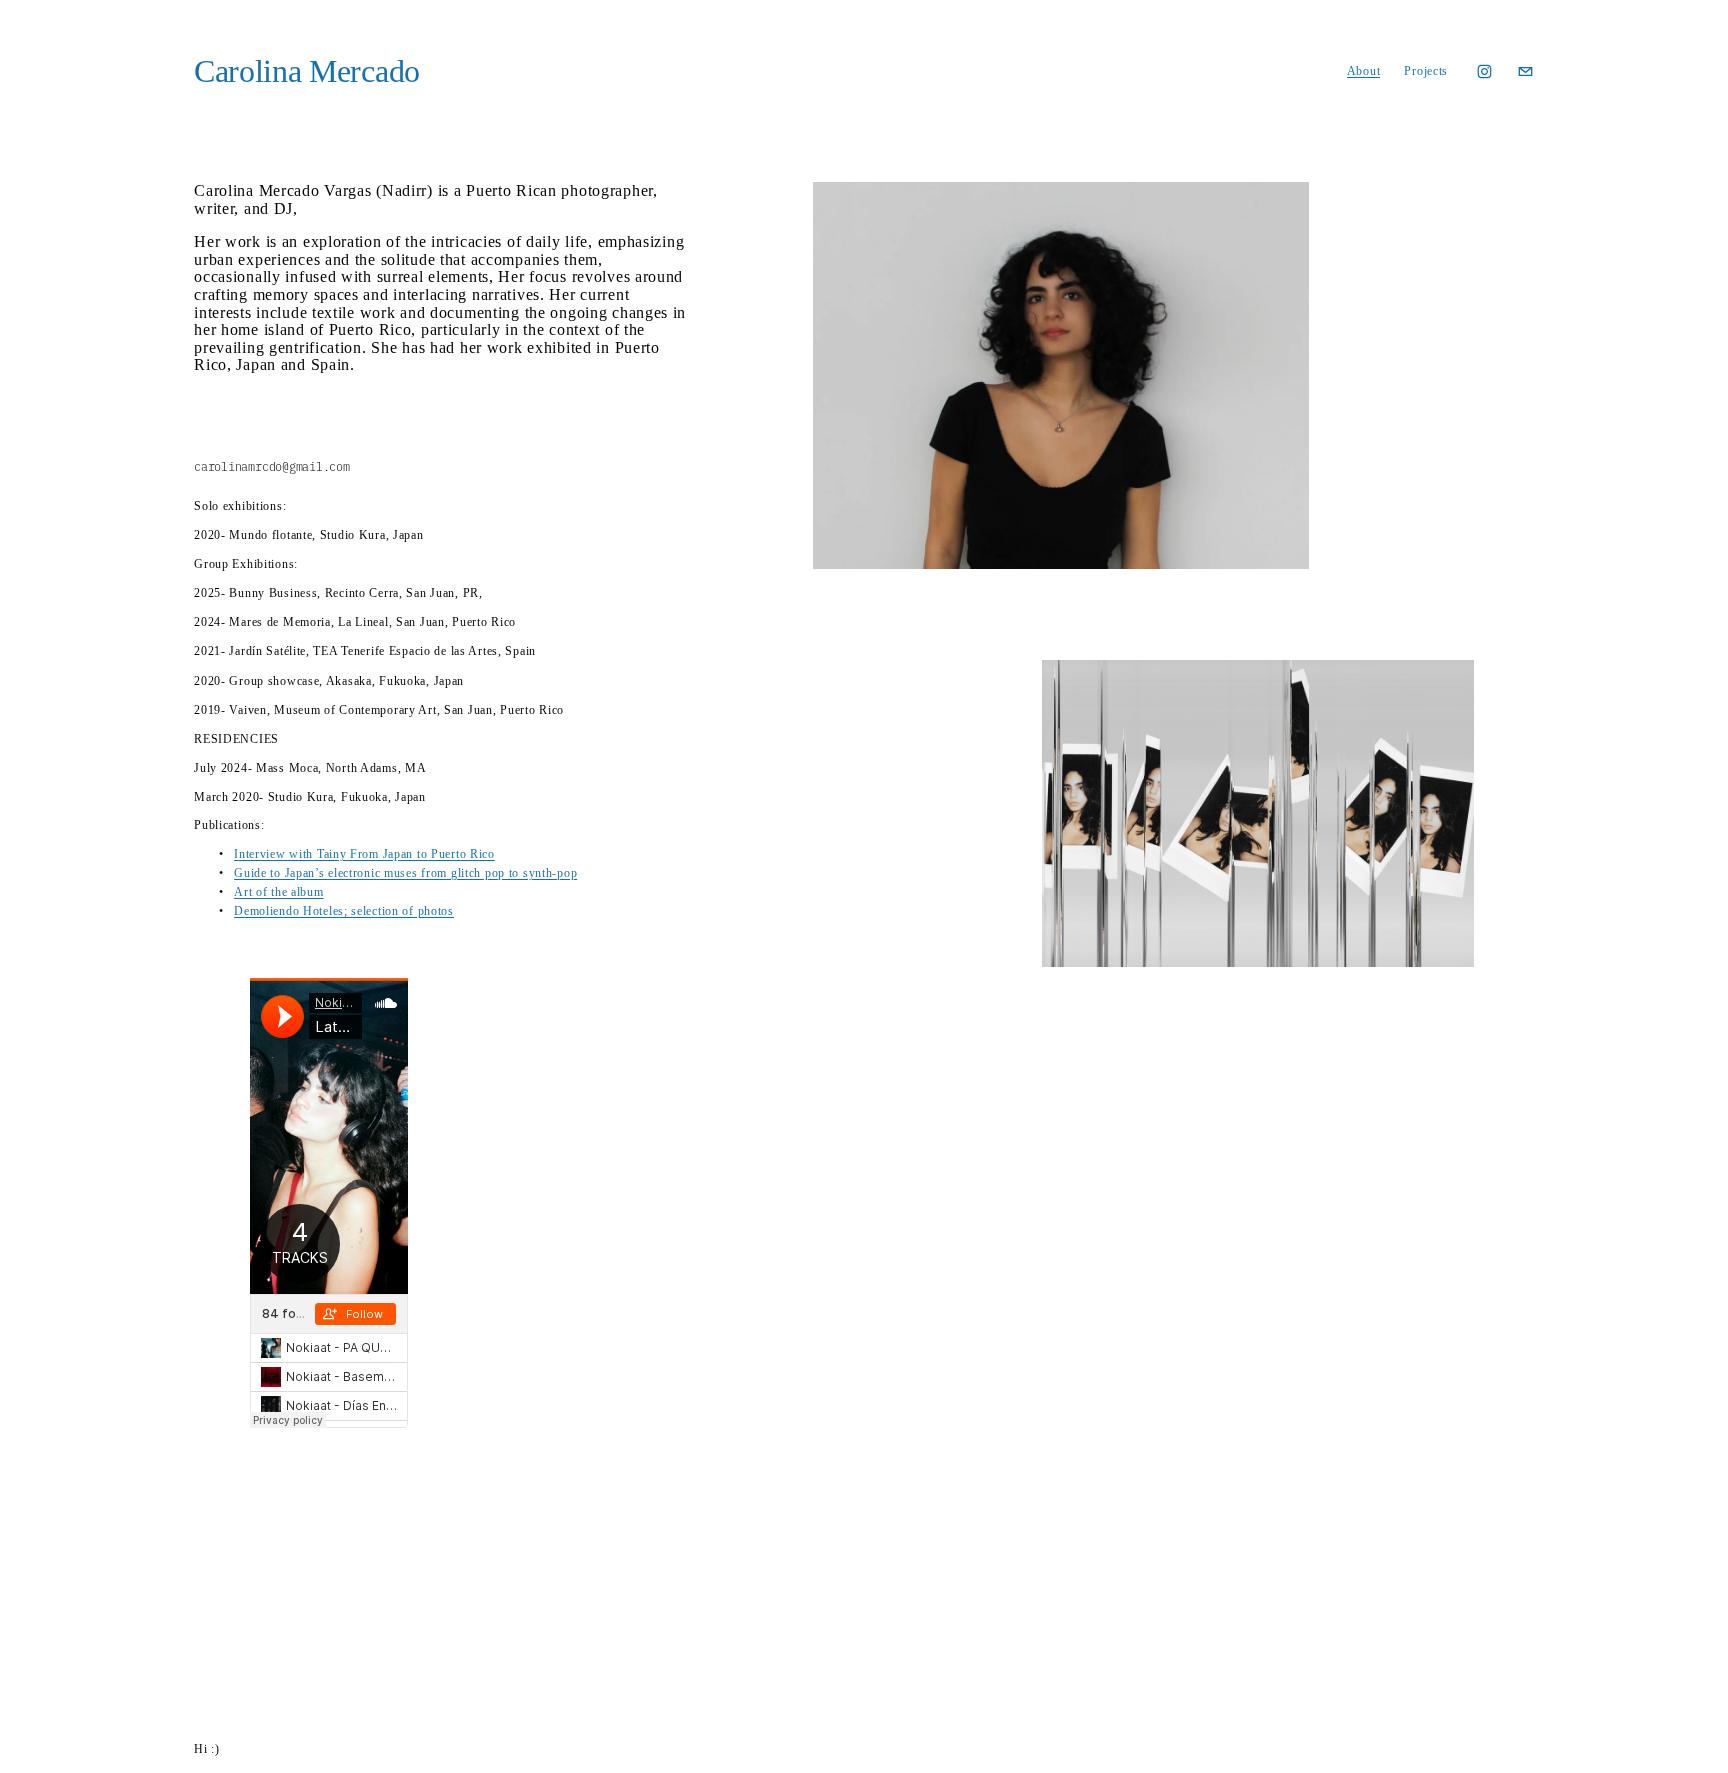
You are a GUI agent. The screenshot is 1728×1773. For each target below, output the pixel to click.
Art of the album (278, 892)
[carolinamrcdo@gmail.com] (1525, 71)
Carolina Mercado (307, 71)
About (1364, 71)
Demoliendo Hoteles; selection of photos (344, 911)
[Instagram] (1484, 71)
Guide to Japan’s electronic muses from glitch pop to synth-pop (405, 873)
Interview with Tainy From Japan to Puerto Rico (364, 854)
